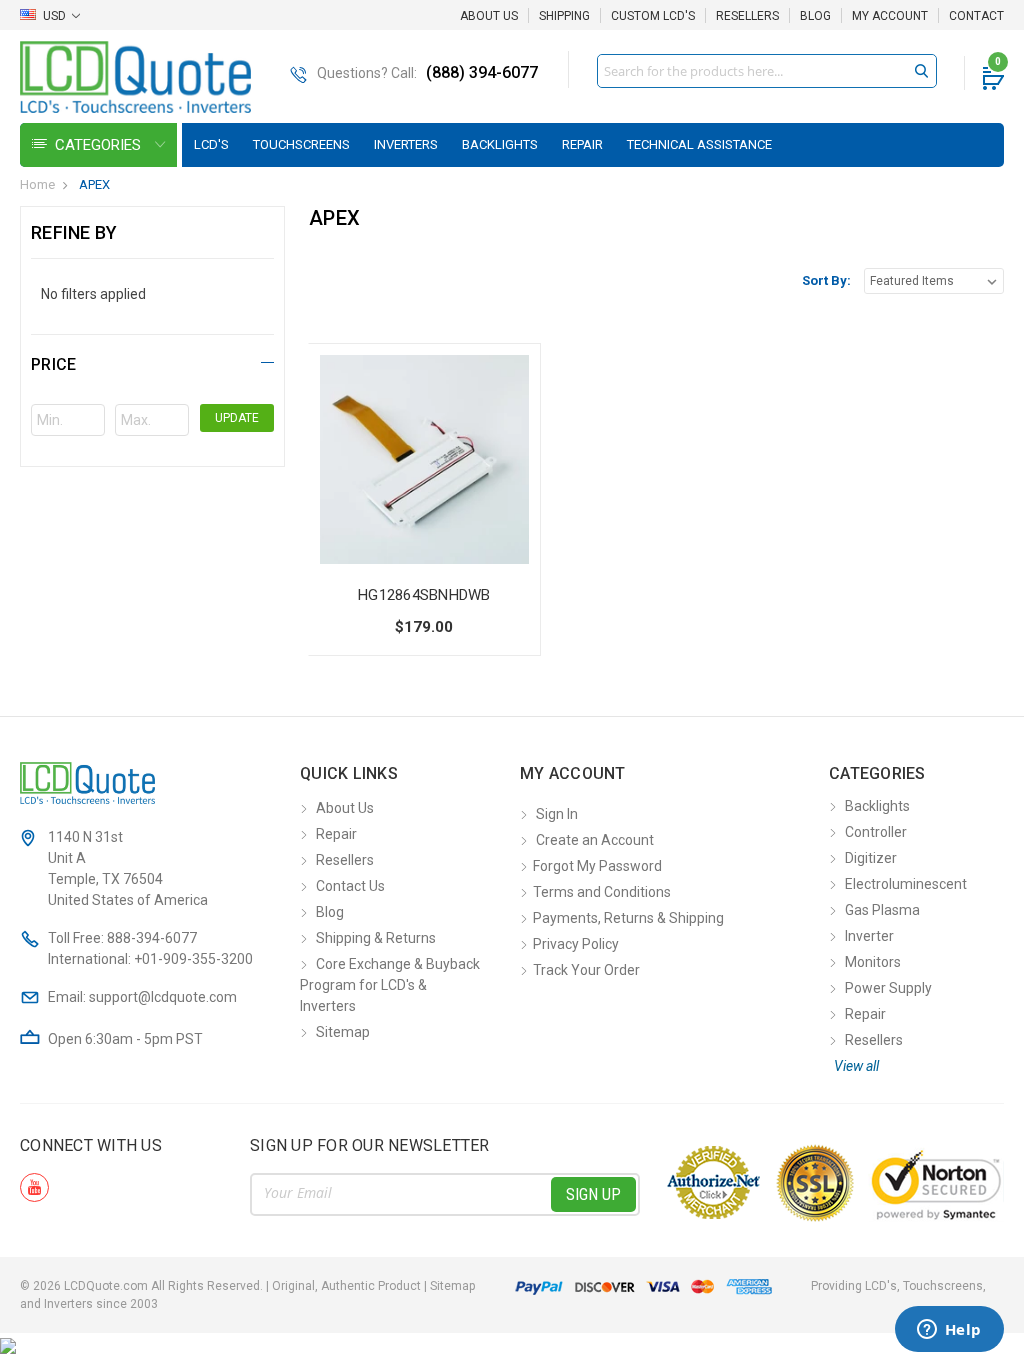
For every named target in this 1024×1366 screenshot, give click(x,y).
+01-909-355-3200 (193, 959)
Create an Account (595, 840)
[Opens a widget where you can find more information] (949, 1331)
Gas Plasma (882, 910)
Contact (976, 16)
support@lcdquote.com (163, 997)
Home (37, 184)
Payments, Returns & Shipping (628, 918)
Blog (815, 16)
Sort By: (826, 280)
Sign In (557, 814)
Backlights (500, 144)
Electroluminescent (906, 884)
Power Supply (888, 988)
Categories (100, 145)
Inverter (869, 936)
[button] (152, 361)
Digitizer (871, 858)
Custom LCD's (653, 16)
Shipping (564, 16)
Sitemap (343, 1032)
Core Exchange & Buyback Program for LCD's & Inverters (390, 985)
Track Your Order (586, 970)
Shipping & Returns (376, 938)
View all (856, 1066)
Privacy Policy (576, 944)
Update (237, 418)
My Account (890, 16)
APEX (94, 184)
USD (54, 16)
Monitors (873, 962)
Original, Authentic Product (346, 1286)
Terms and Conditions (602, 892)
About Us (489, 16)
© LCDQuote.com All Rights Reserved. (247, 1286)
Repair (582, 144)
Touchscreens (301, 144)
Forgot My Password (597, 866)
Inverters (406, 144)
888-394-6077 (152, 938)
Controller (876, 832)
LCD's (211, 144)
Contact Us (350, 886)
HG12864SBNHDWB (424, 595)
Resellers (747, 16)
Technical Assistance (699, 144)
